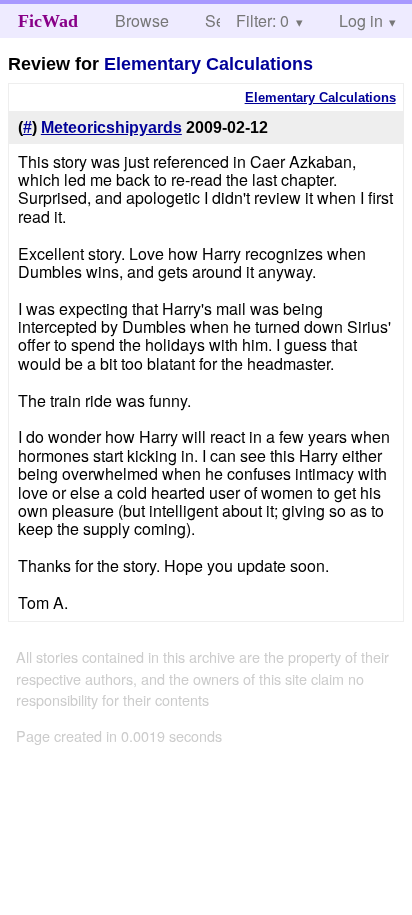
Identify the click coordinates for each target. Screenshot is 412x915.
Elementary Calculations (208, 64)
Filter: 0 (262, 20)
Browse (142, 20)
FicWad (48, 21)
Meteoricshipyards (111, 127)
